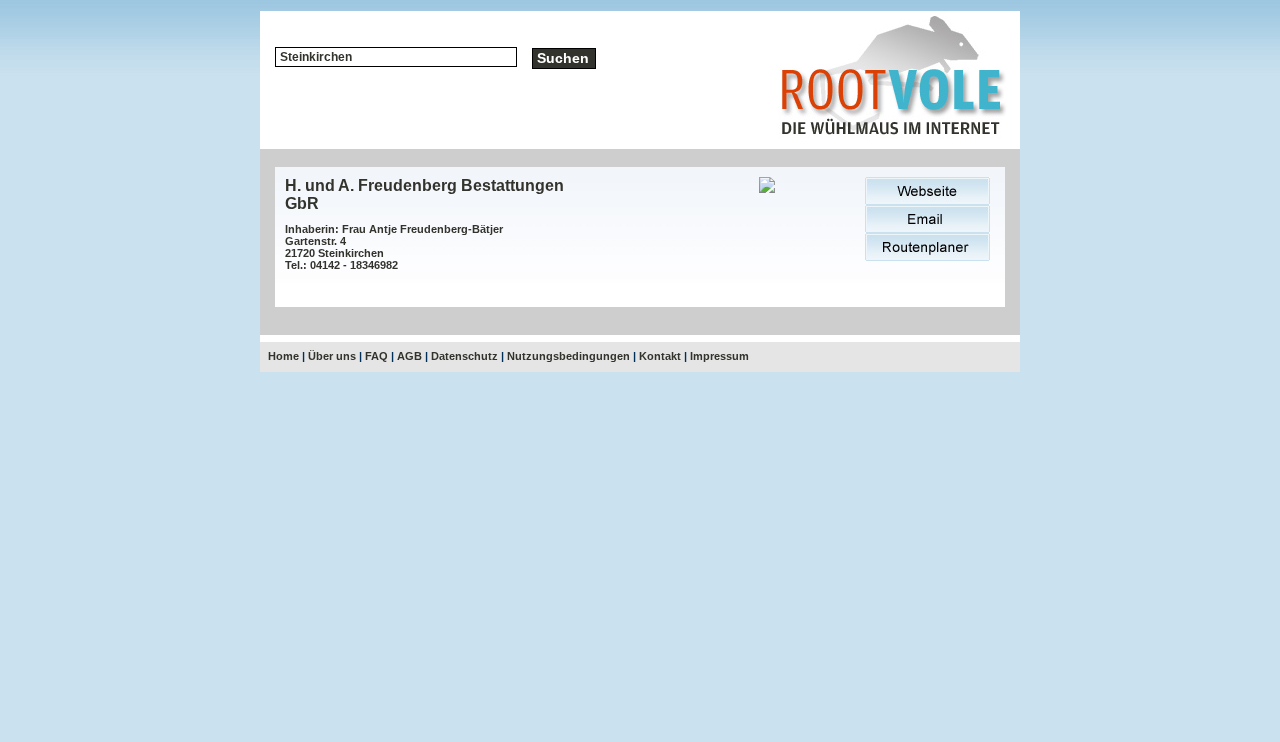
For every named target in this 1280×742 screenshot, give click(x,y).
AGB (409, 356)
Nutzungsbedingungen (568, 356)
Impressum (719, 356)
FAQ (376, 356)
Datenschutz (464, 356)
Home (283, 356)
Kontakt (660, 356)
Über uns (332, 356)
